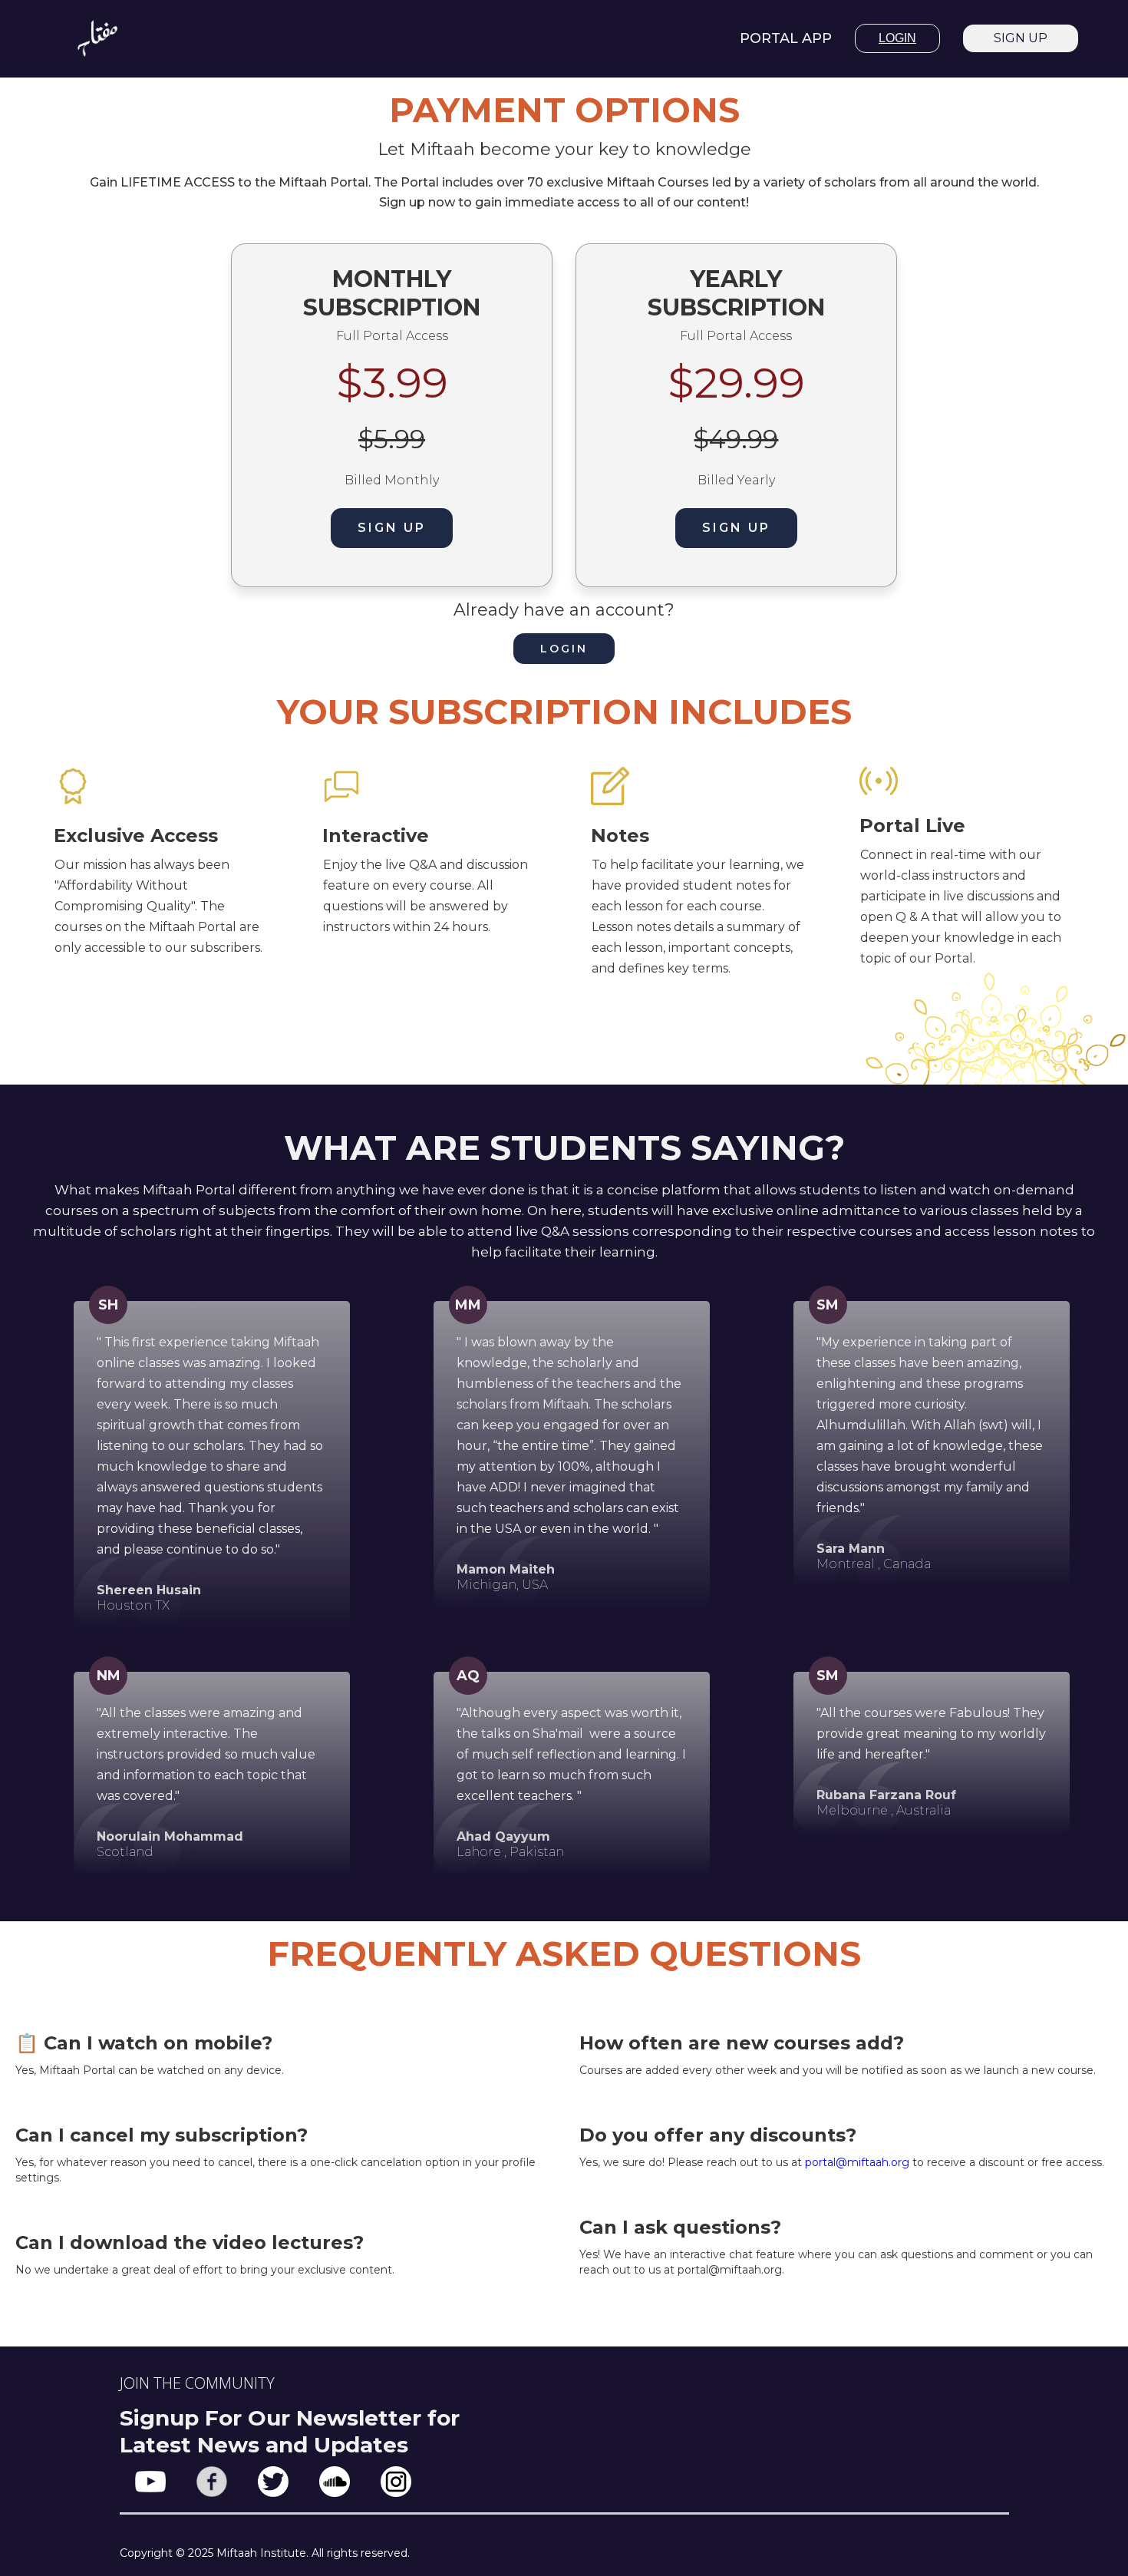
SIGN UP (1021, 38)
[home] (97, 38)
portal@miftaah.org (857, 2162)
